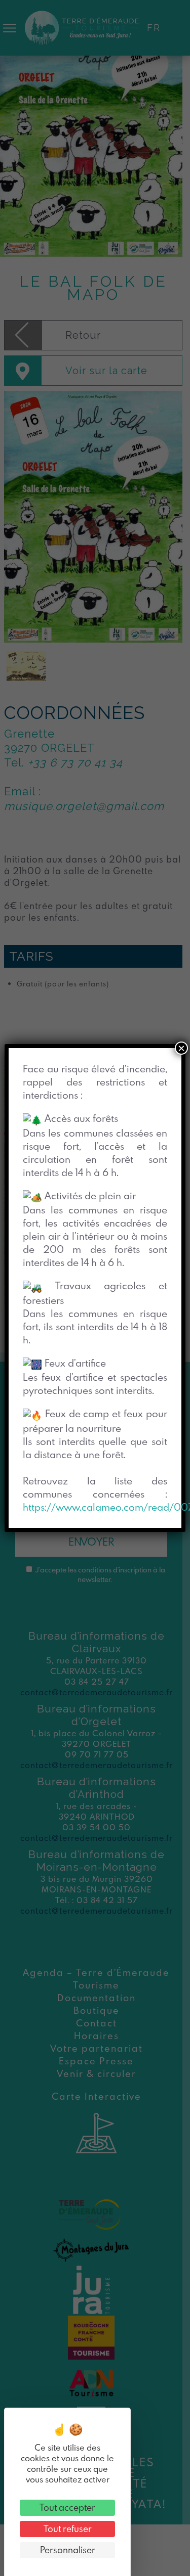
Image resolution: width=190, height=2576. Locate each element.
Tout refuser (68, 2529)
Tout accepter (67, 2507)
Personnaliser (68, 2550)
